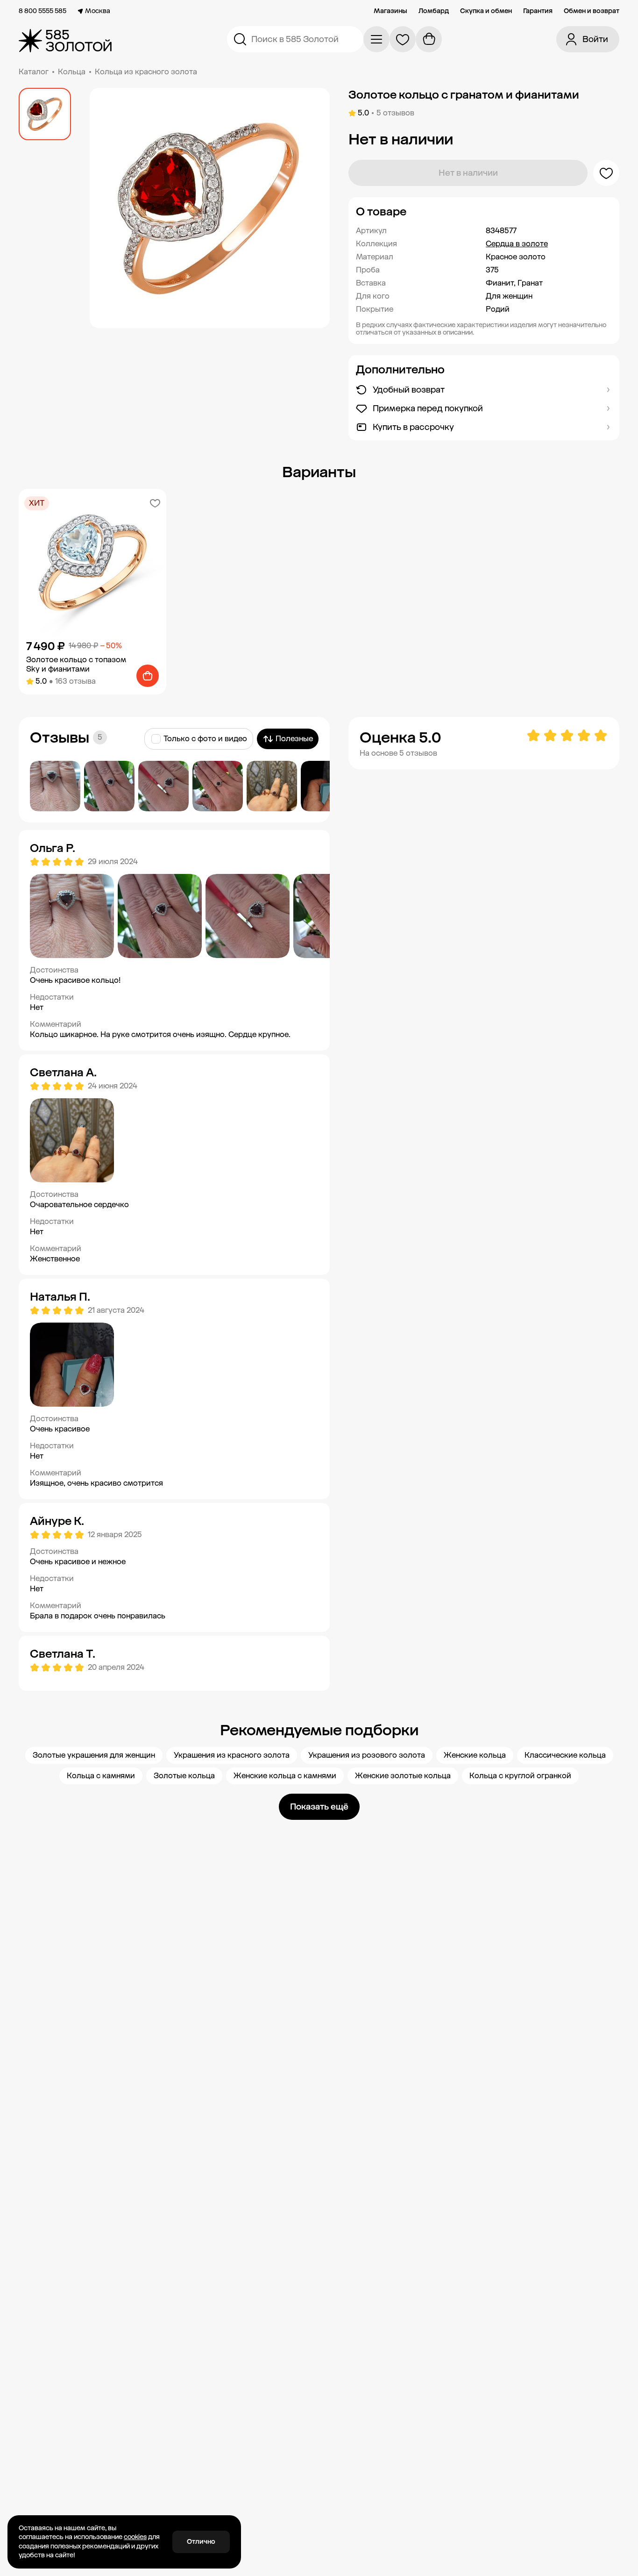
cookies (135, 2537)
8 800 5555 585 (43, 11)
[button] (484, 212)
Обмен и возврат (592, 11)
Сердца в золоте (517, 244)
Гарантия (538, 11)
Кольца (72, 72)
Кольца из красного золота (146, 72)
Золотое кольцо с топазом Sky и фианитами (76, 664)
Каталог (34, 72)
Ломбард (434, 11)
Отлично (201, 2542)
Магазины (390, 11)
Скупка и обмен (486, 11)
